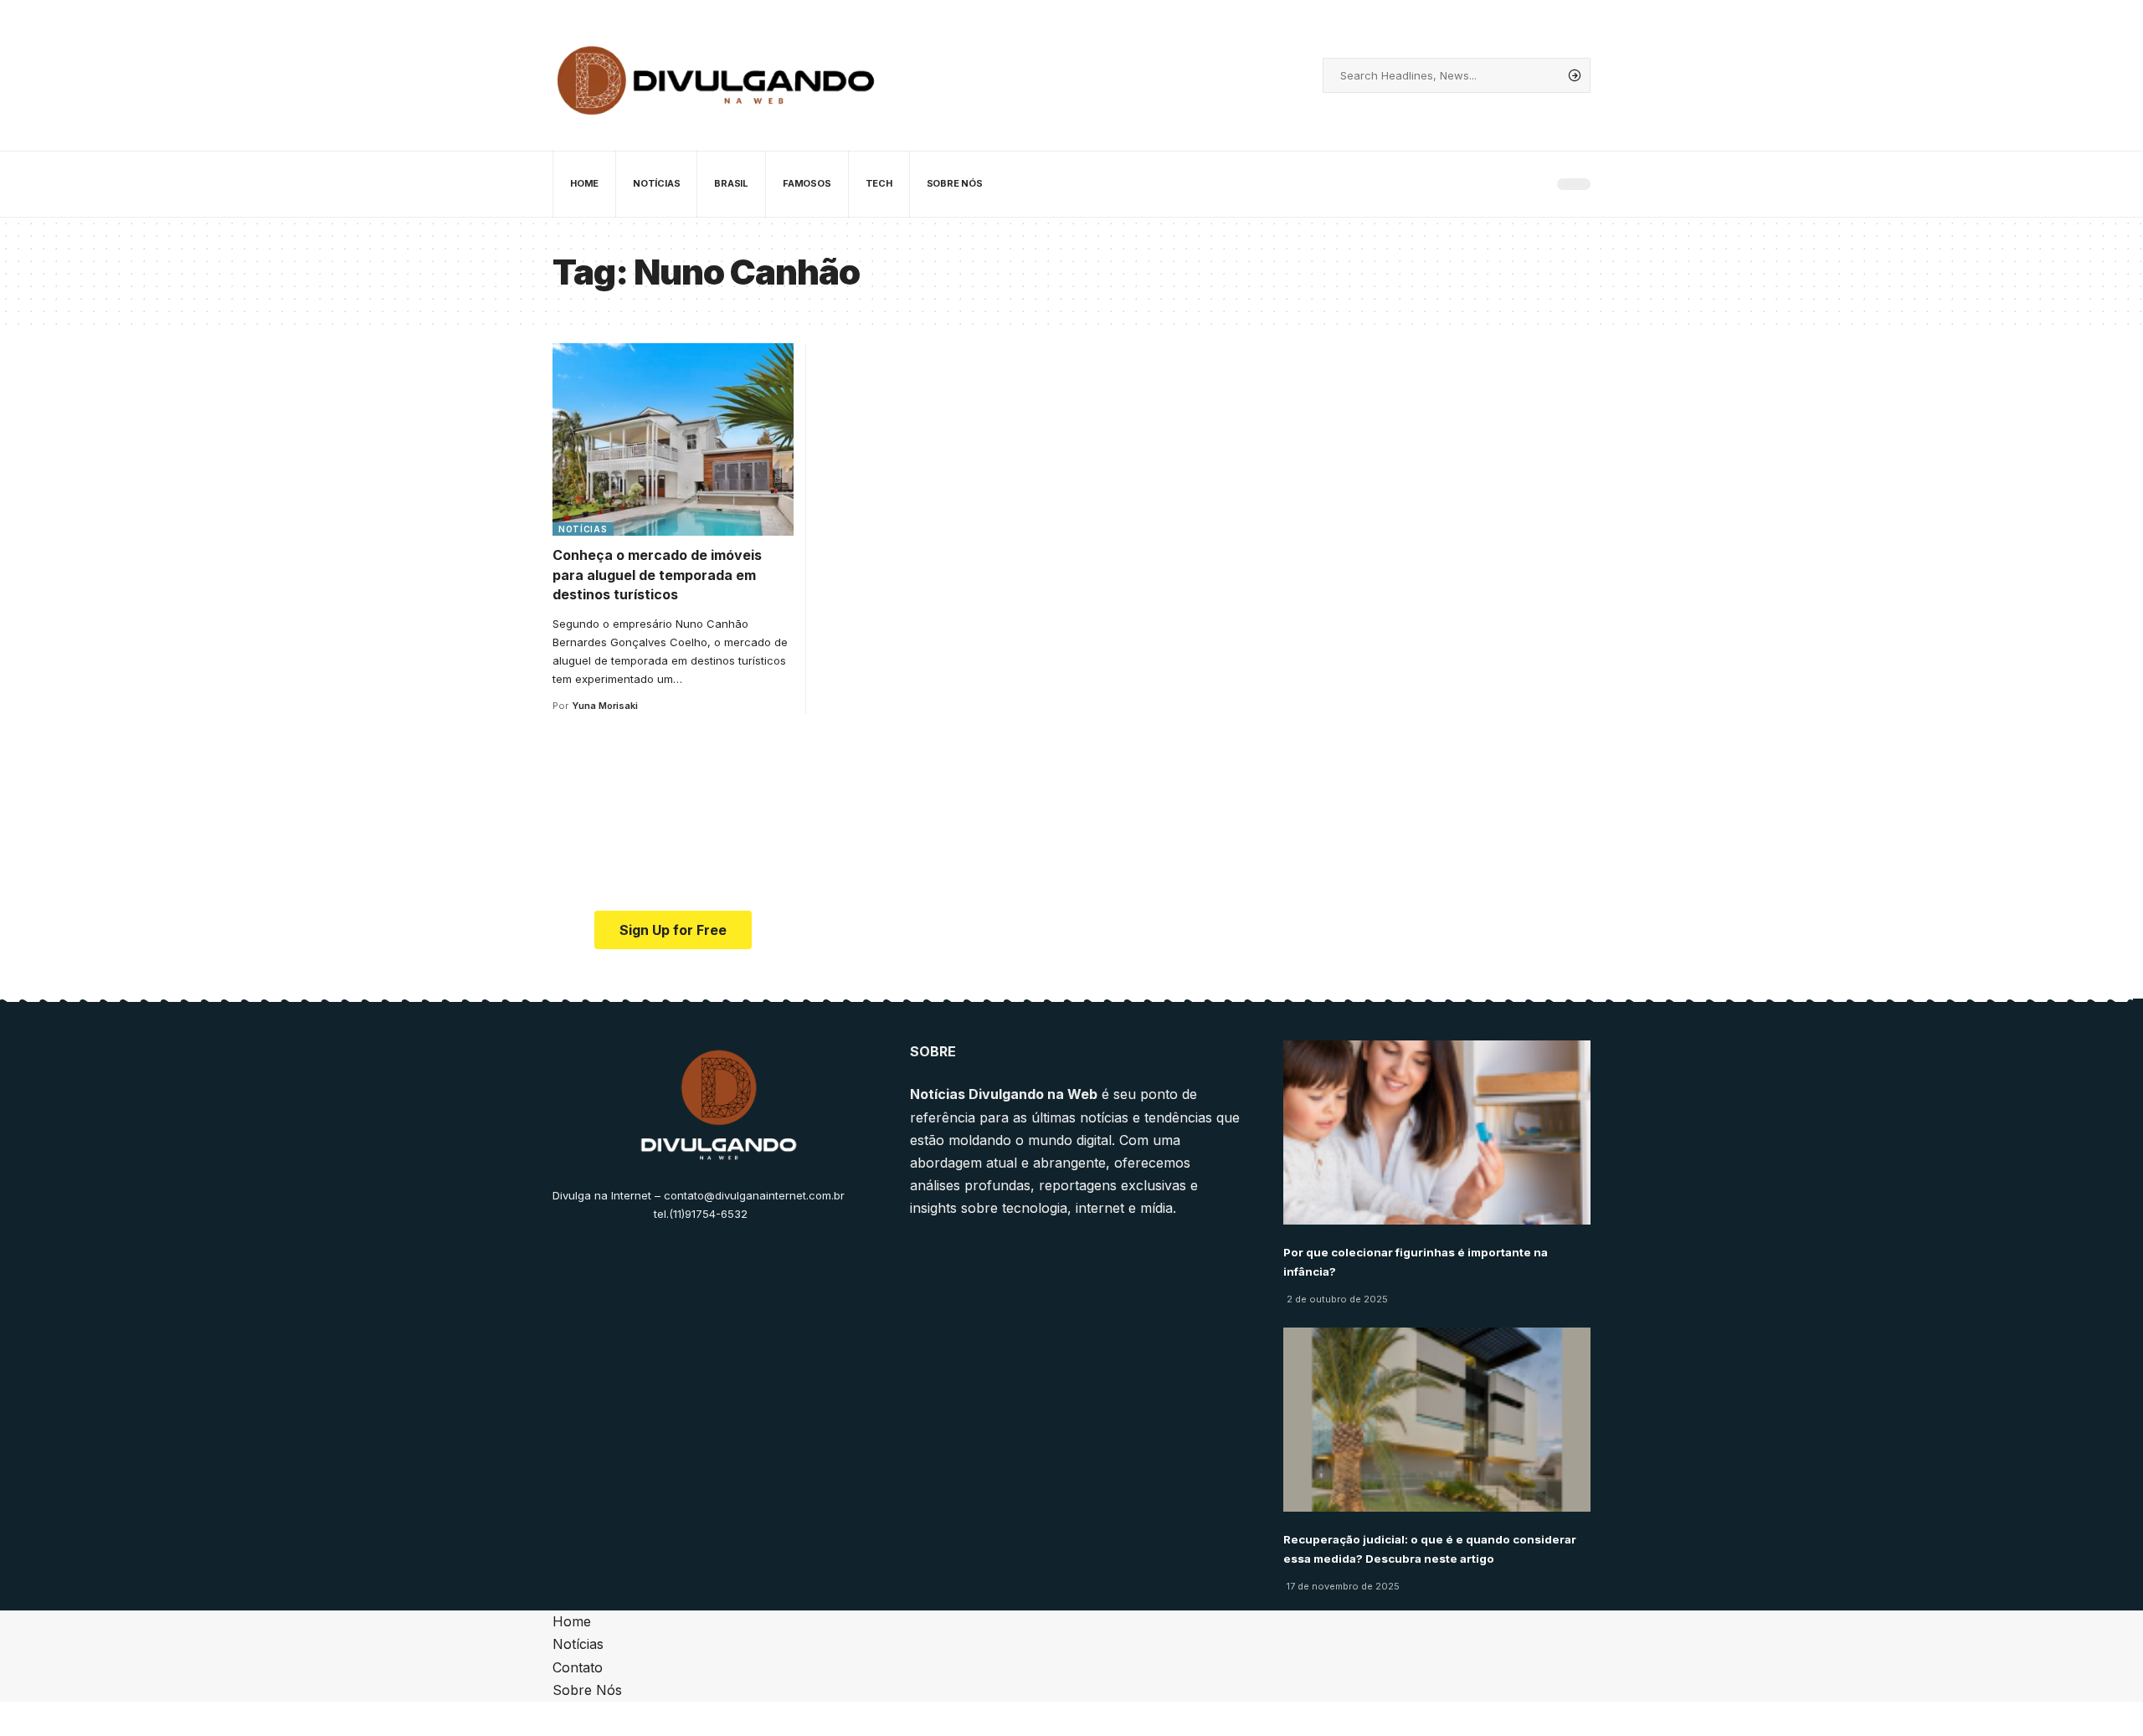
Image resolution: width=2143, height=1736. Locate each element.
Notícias (583, 529)
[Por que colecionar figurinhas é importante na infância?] (1437, 1133)
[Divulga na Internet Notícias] (717, 75)
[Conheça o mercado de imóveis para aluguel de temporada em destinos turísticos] (673, 439)
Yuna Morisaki (605, 706)
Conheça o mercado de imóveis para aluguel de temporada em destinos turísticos (657, 574)
